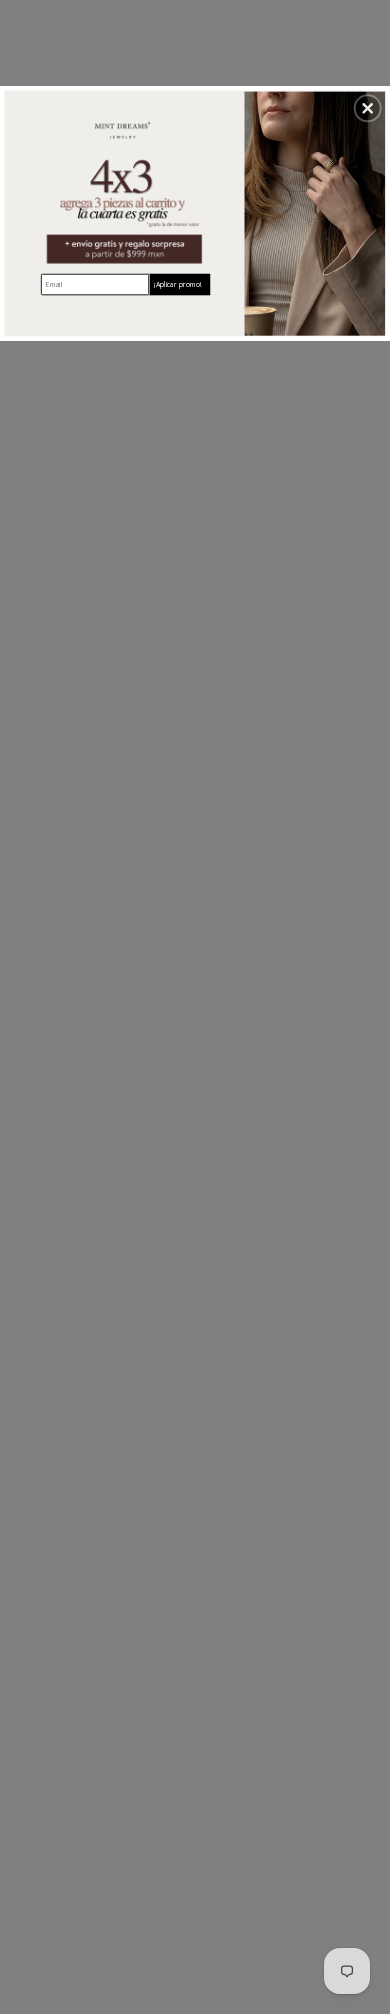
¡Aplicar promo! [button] (177, 283)
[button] (368, 108)
